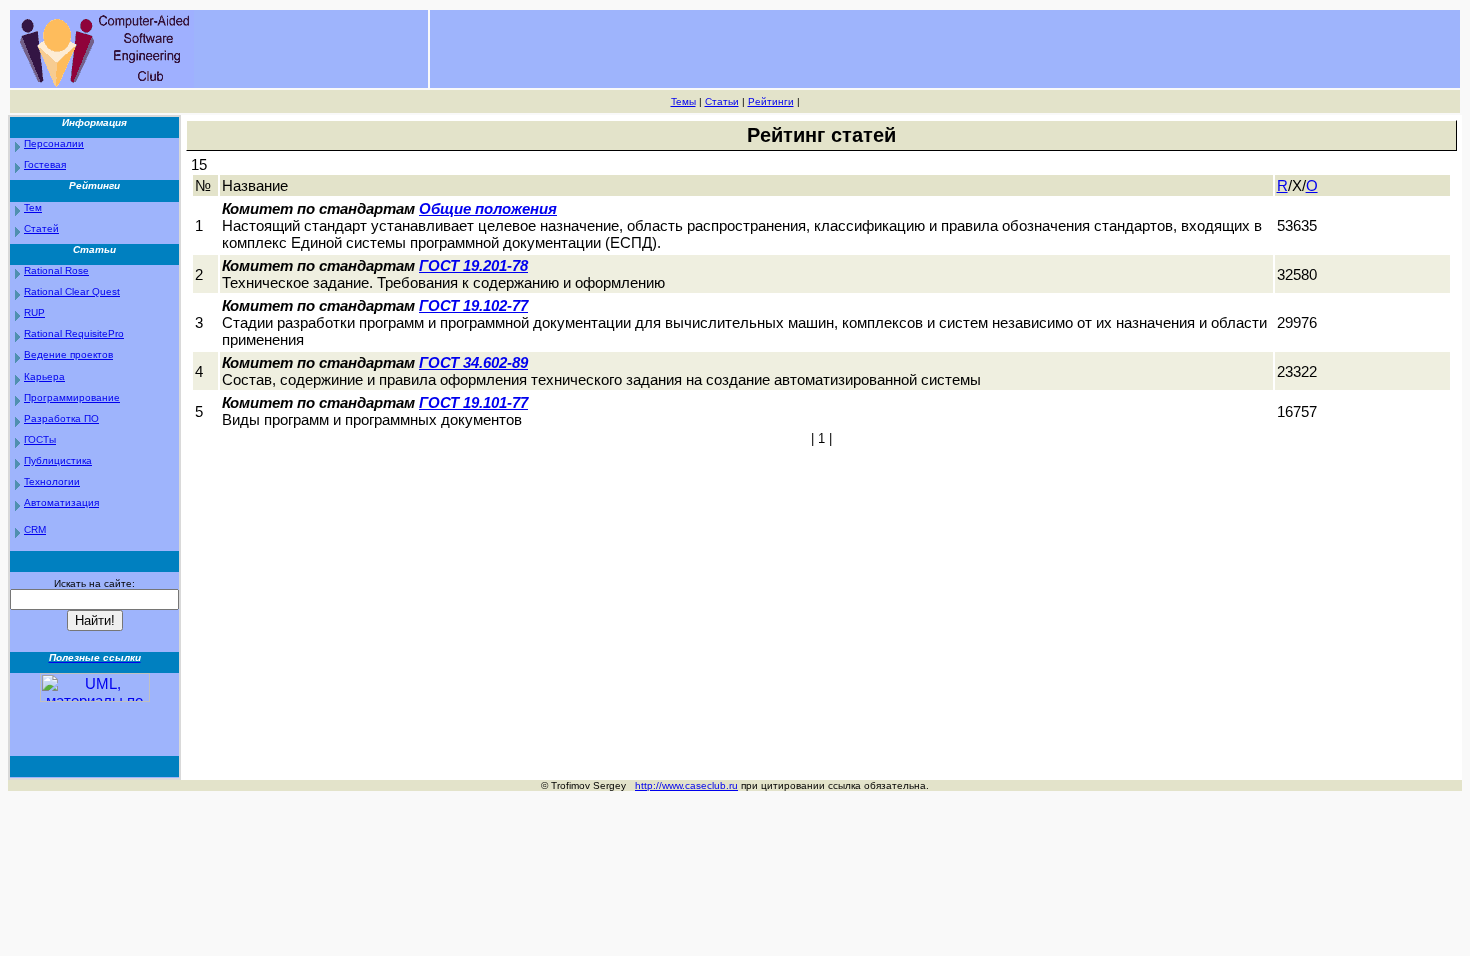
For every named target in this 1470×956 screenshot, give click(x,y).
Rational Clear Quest (72, 291)
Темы (683, 101)
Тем (33, 207)
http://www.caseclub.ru (686, 785)
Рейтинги (771, 101)
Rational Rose (56, 270)
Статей (41, 228)
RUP (34, 312)
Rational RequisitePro (74, 333)
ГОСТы (40, 439)
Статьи (722, 101)
